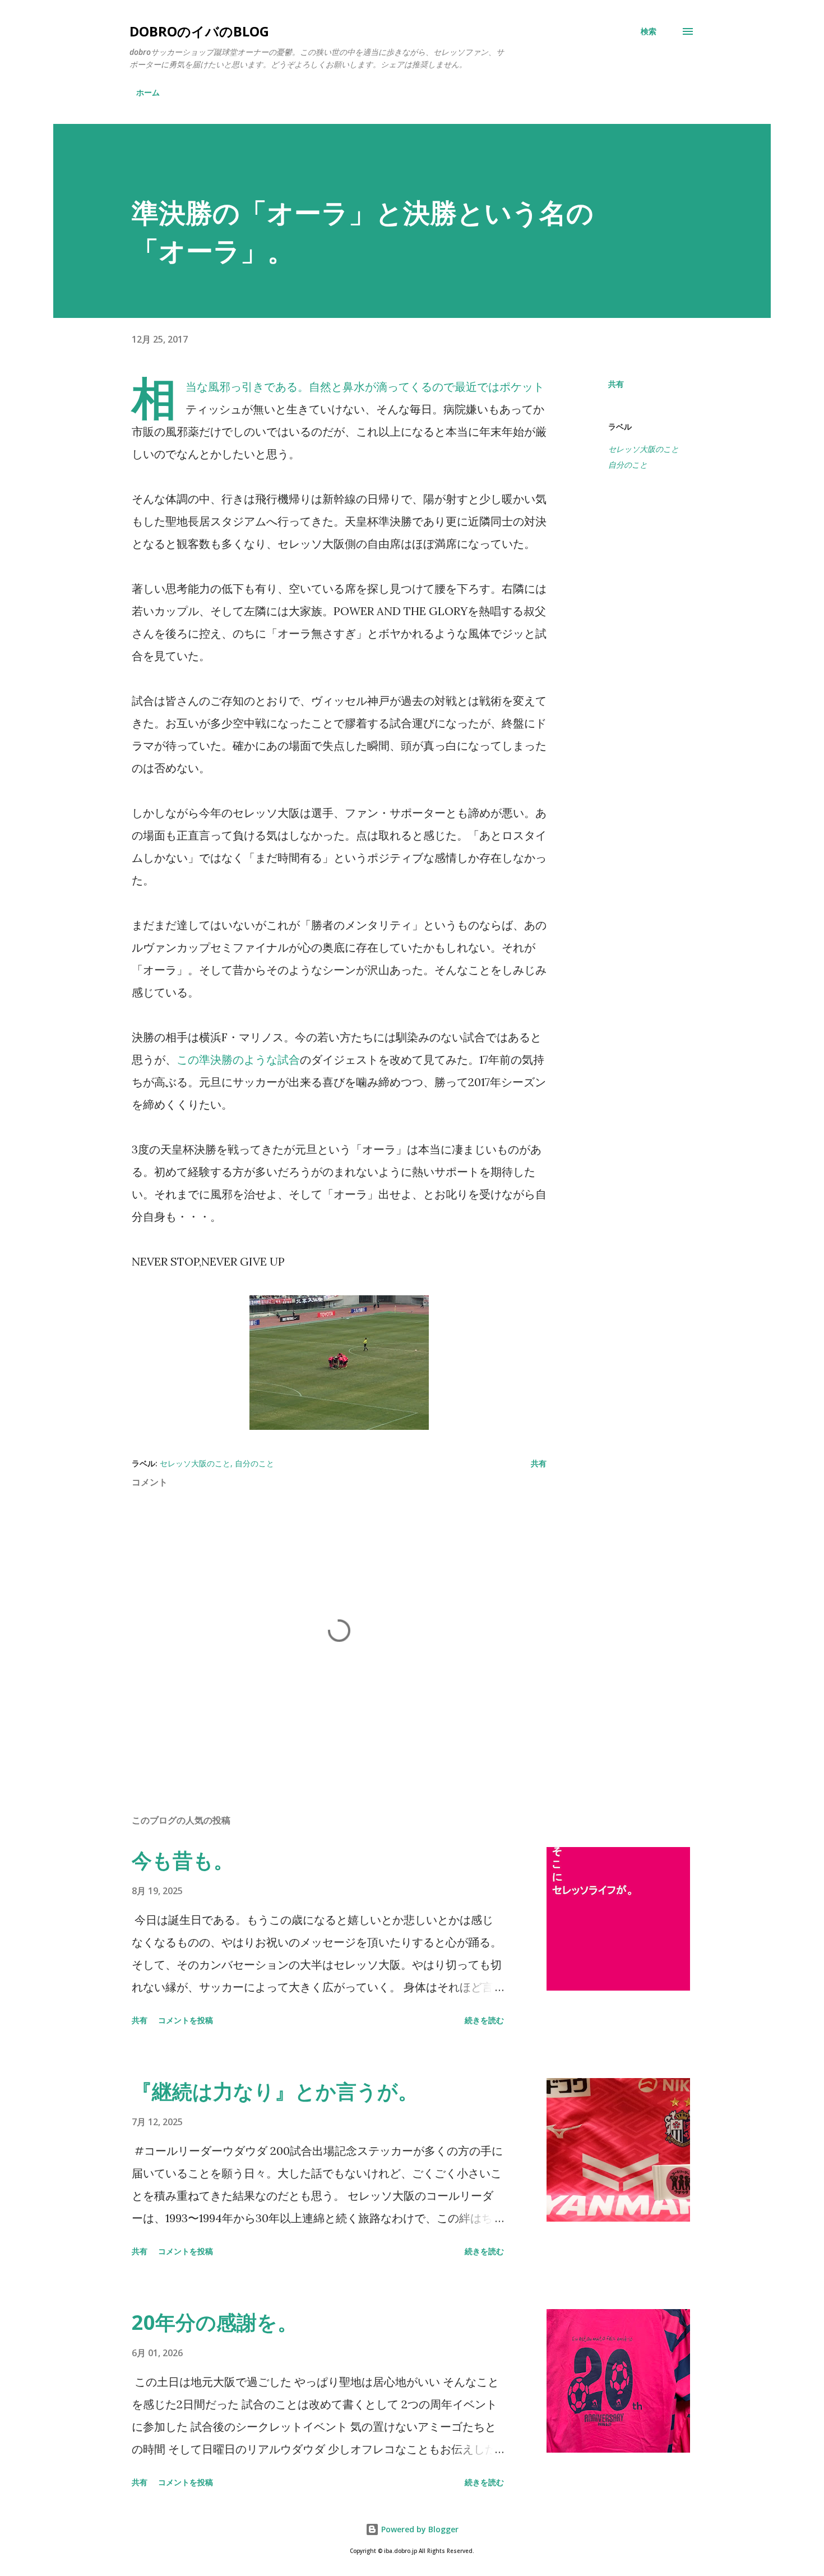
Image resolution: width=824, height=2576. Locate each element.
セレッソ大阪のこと (644, 449)
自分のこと (628, 465)
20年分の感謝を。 (215, 2322)
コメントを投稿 (186, 2020)
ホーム (148, 92)
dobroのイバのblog (199, 31)
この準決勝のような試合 (238, 1060)
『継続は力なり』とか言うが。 (275, 2091)
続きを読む (484, 2020)
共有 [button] (616, 384)
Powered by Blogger (419, 2529)
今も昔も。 (183, 1860)
